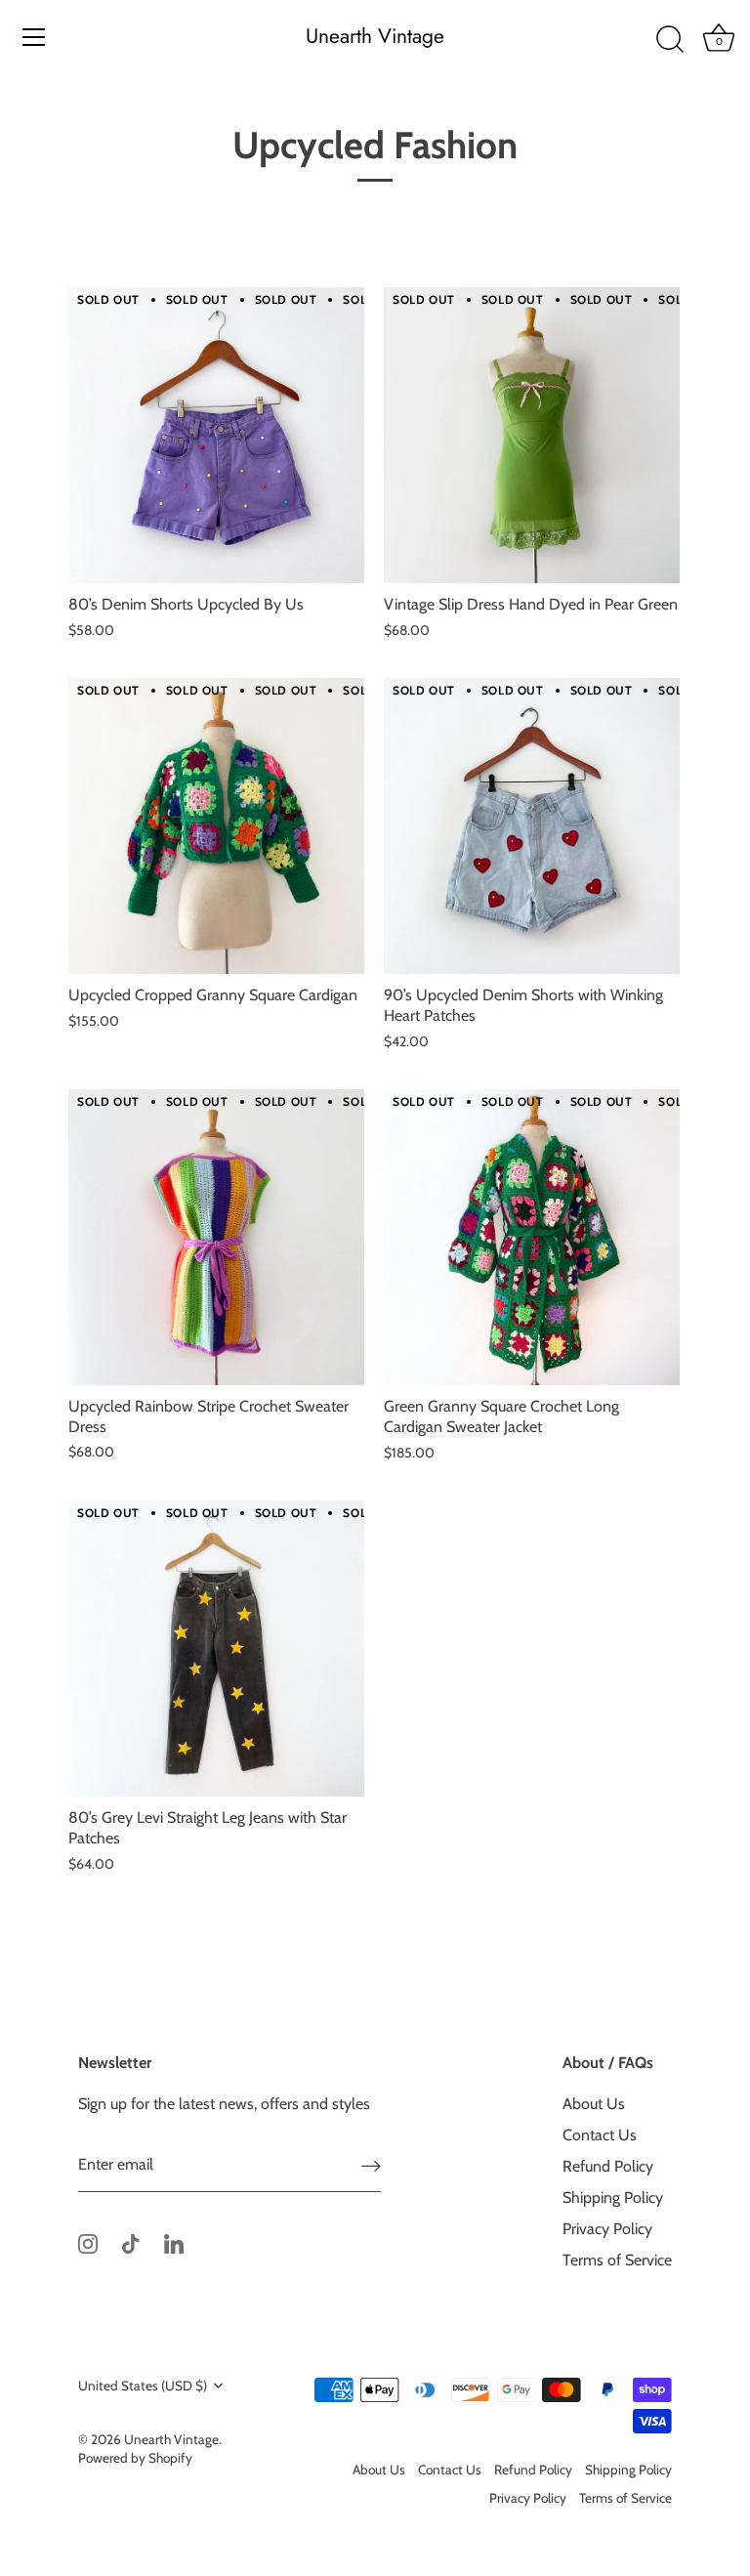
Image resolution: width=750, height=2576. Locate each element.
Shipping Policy (613, 2197)
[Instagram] (88, 2242)
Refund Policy (608, 2166)
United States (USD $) (143, 2386)
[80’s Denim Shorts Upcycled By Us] (216, 435)
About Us (594, 2104)
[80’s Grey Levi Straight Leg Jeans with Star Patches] (216, 1648)
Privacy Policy (607, 2229)
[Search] (670, 40)
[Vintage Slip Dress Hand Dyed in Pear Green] (532, 435)
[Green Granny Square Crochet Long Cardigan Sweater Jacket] (532, 1237)
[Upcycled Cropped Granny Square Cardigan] (216, 826)
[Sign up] (371, 2165)
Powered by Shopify (135, 2458)
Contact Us (600, 2135)
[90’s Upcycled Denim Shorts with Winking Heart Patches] (532, 826)
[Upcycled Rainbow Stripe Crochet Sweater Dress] (216, 1237)
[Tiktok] (131, 2242)
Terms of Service (617, 2260)
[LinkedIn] (174, 2242)
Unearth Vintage (375, 37)
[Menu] (34, 37)
